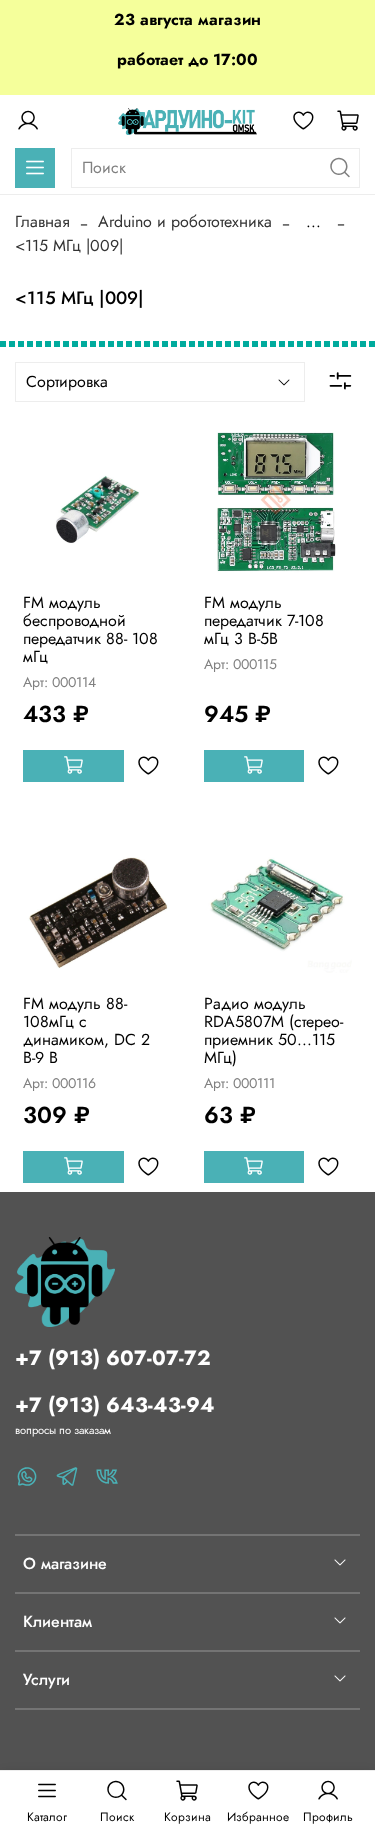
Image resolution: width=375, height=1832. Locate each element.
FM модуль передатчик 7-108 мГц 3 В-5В (264, 620)
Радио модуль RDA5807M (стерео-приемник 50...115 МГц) (273, 1030)
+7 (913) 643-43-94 (115, 1405)
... (313, 222)
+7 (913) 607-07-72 (113, 1358)
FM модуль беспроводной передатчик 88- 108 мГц (90, 629)
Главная (42, 221)
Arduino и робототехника (185, 221)
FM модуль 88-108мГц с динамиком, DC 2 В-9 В (86, 1030)
